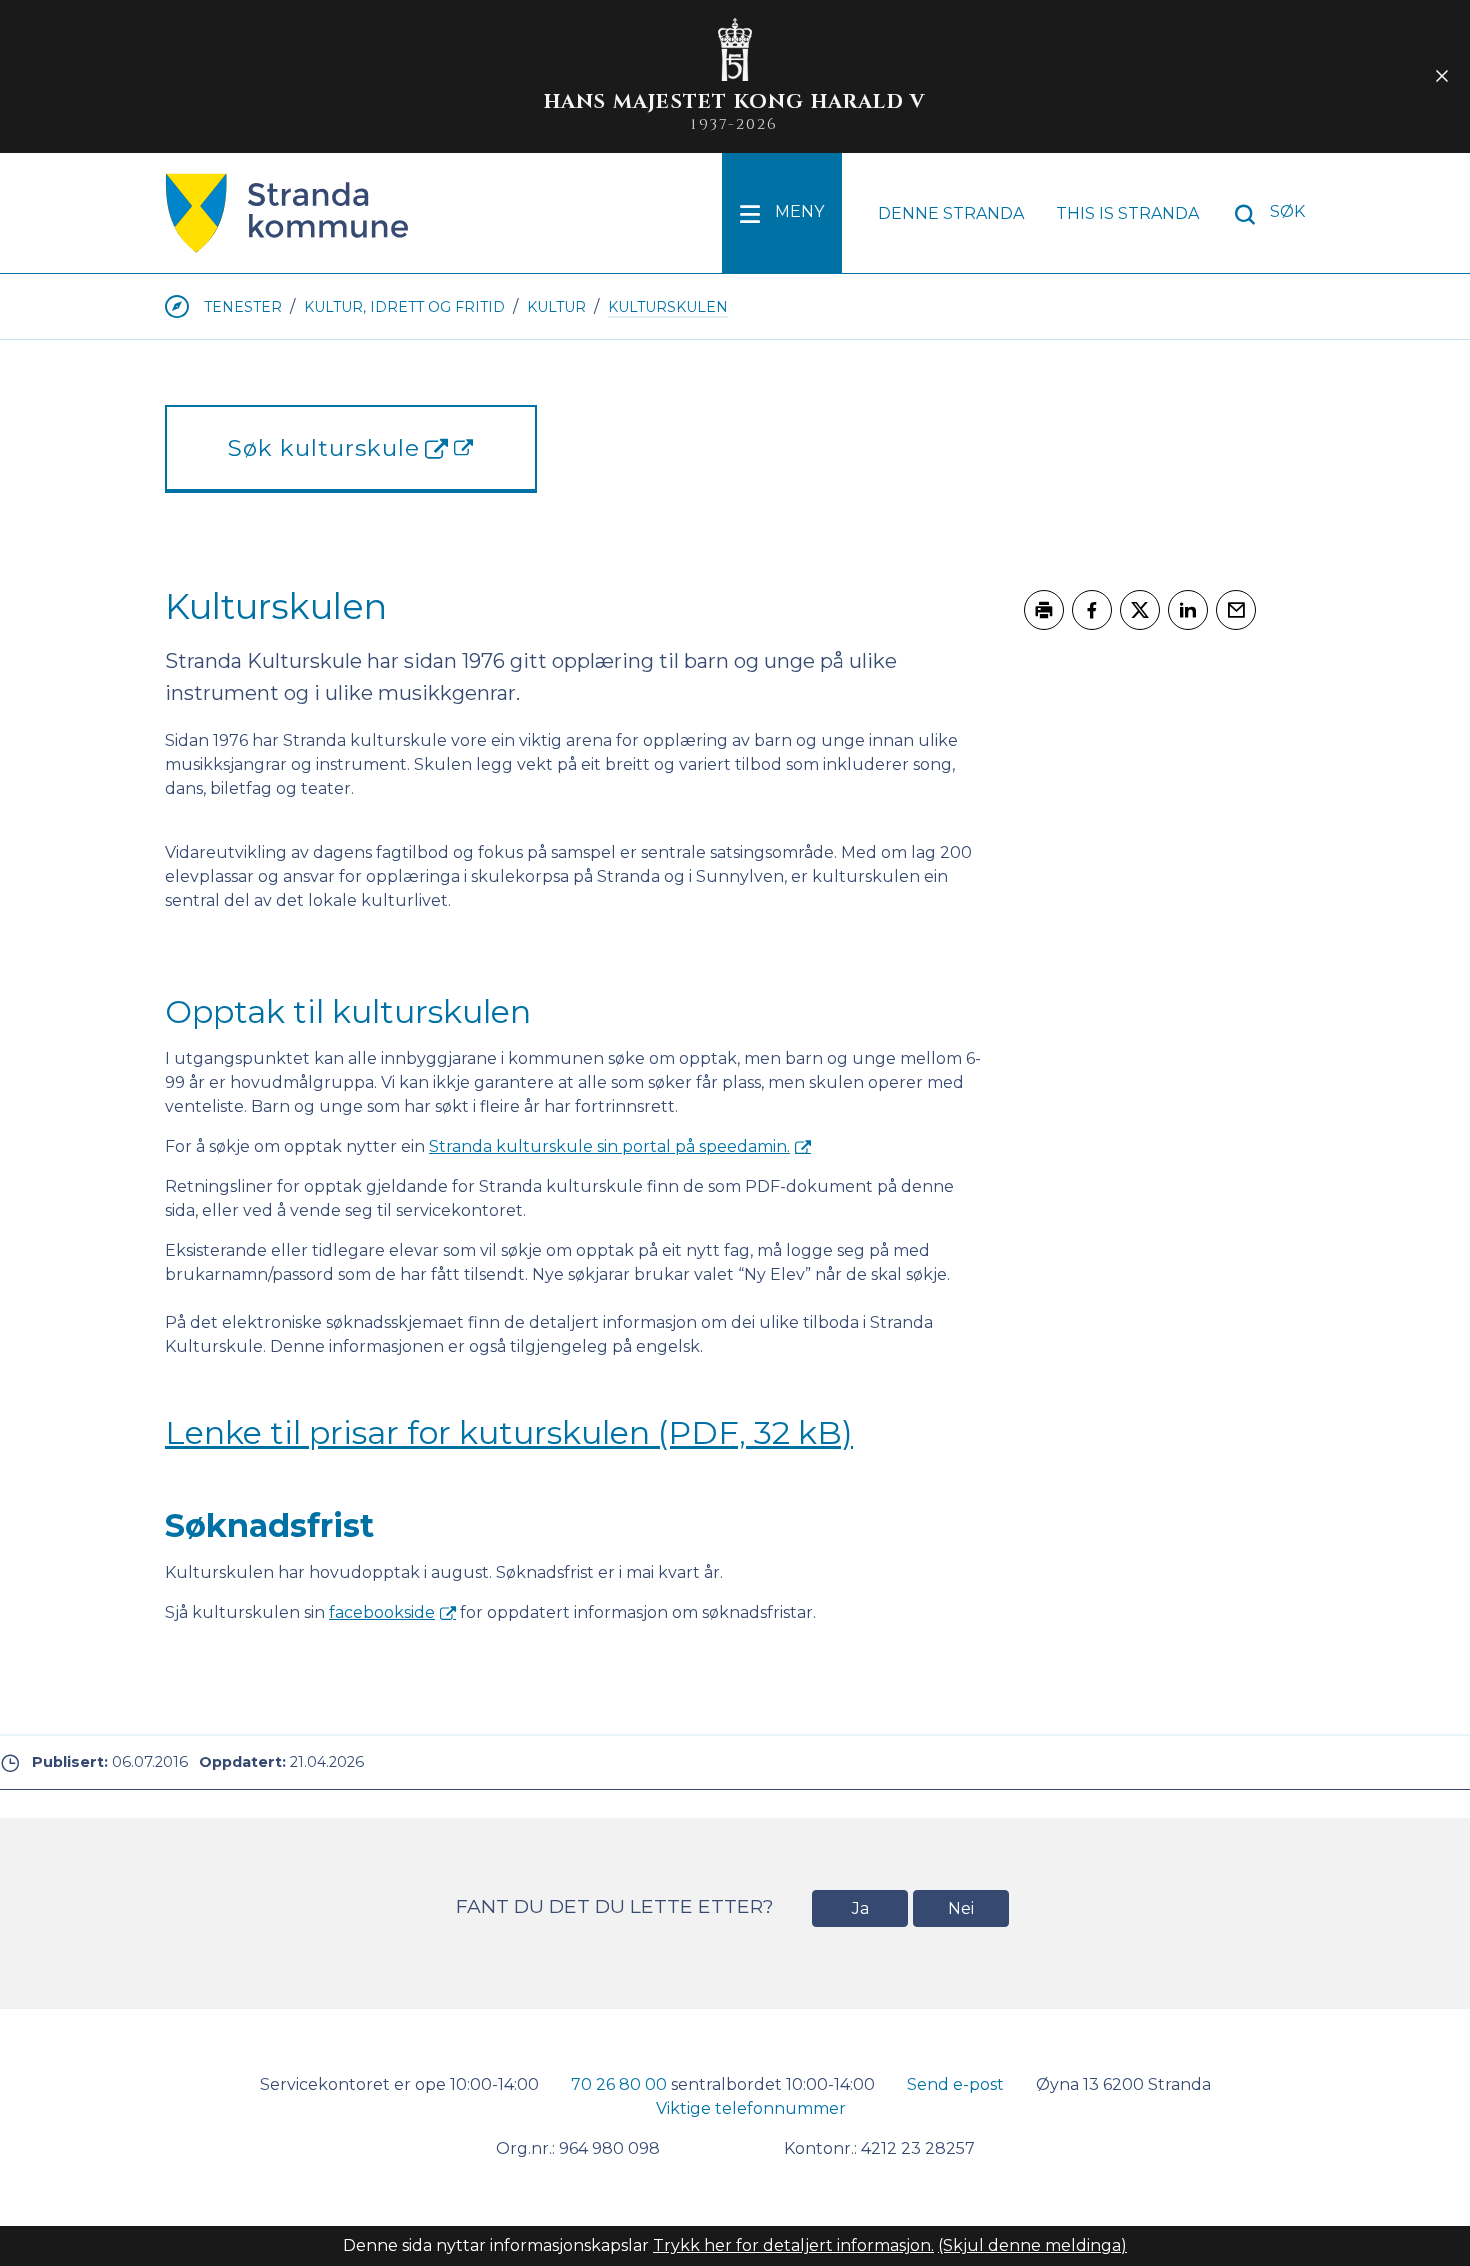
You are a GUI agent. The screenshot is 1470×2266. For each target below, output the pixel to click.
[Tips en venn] (1236, 610)
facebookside (382, 1612)
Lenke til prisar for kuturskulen (509, 1432)
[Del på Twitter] (1140, 610)
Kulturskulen (668, 307)
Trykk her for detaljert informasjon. (793, 2245)
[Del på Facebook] (1092, 610)
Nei (961, 1908)
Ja (860, 1908)
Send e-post (955, 2084)
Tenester (243, 307)
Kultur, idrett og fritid (404, 307)
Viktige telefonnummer (751, 2108)
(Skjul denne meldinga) (1032, 2245)
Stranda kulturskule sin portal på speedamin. (609, 1146)
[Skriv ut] (1044, 610)
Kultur (556, 307)
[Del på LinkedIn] (1188, 610)
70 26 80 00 (619, 2084)
